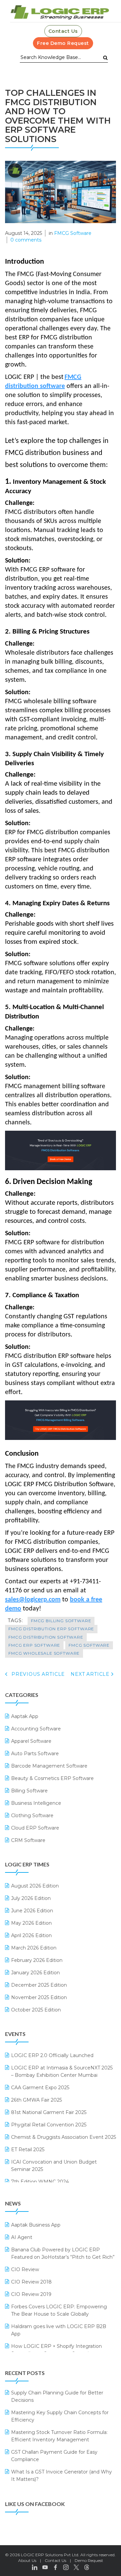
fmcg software (89, 1645)
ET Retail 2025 (28, 2150)
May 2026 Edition (31, 1923)
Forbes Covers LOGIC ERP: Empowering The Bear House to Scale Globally (59, 2310)
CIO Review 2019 (31, 2294)
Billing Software (29, 1791)
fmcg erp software (34, 1645)
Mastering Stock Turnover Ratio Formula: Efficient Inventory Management (59, 2436)
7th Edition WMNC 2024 (40, 2182)
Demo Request (89, 2560)
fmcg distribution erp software (51, 1629)
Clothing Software (32, 1815)
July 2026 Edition (31, 1898)
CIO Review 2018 (31, 2282)
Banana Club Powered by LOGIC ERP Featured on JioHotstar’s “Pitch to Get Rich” (63, 2253)
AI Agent (22, 2237)
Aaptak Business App (36, 2225)
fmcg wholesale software (44, 1653)
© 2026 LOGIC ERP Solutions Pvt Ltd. (42, 2555)
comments (26, 240)
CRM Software (28, 1840)
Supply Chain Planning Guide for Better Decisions (57, 2396)
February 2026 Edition (37, 1960)
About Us (27, 2560)
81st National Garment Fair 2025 (49, 2112)
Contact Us (63, 31)
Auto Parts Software (35, 1754)
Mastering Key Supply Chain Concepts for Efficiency (60, 2416)
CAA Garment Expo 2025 (40, 2088)
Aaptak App (25, 1716)
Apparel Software (31, 1741)
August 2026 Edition (35, 1886)
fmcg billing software (61, 1621)
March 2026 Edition (34, 1948)
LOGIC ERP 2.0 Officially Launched (52, 2055)
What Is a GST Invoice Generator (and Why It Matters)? (62, 2475)
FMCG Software (73, 233)
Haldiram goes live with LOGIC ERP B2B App (59, 2330)
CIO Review (25, 2269)
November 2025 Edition (39, 1997)
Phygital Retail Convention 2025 (49, 2125)
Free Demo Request (63, 43)
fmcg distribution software (46, 1637)
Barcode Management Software (49, 1766)
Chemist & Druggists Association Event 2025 (64, 2137)
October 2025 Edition (36, 2010)
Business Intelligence (36, 1803)
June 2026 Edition (32, 1911)
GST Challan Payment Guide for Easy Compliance (54, 2456)
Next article (91, 1674)
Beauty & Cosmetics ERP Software (52, 1778)
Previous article (37, 1674)
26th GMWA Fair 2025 (36, 2100)
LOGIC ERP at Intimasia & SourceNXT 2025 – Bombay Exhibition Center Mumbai (62, 2071)
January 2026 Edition (35, 1973)
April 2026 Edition (31, 1935)
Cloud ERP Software (35, 1828)
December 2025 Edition (39, 1985)
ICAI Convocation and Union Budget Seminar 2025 (54, 2166)
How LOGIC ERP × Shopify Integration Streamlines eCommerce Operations (56, 2350)
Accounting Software (36, 1729)
